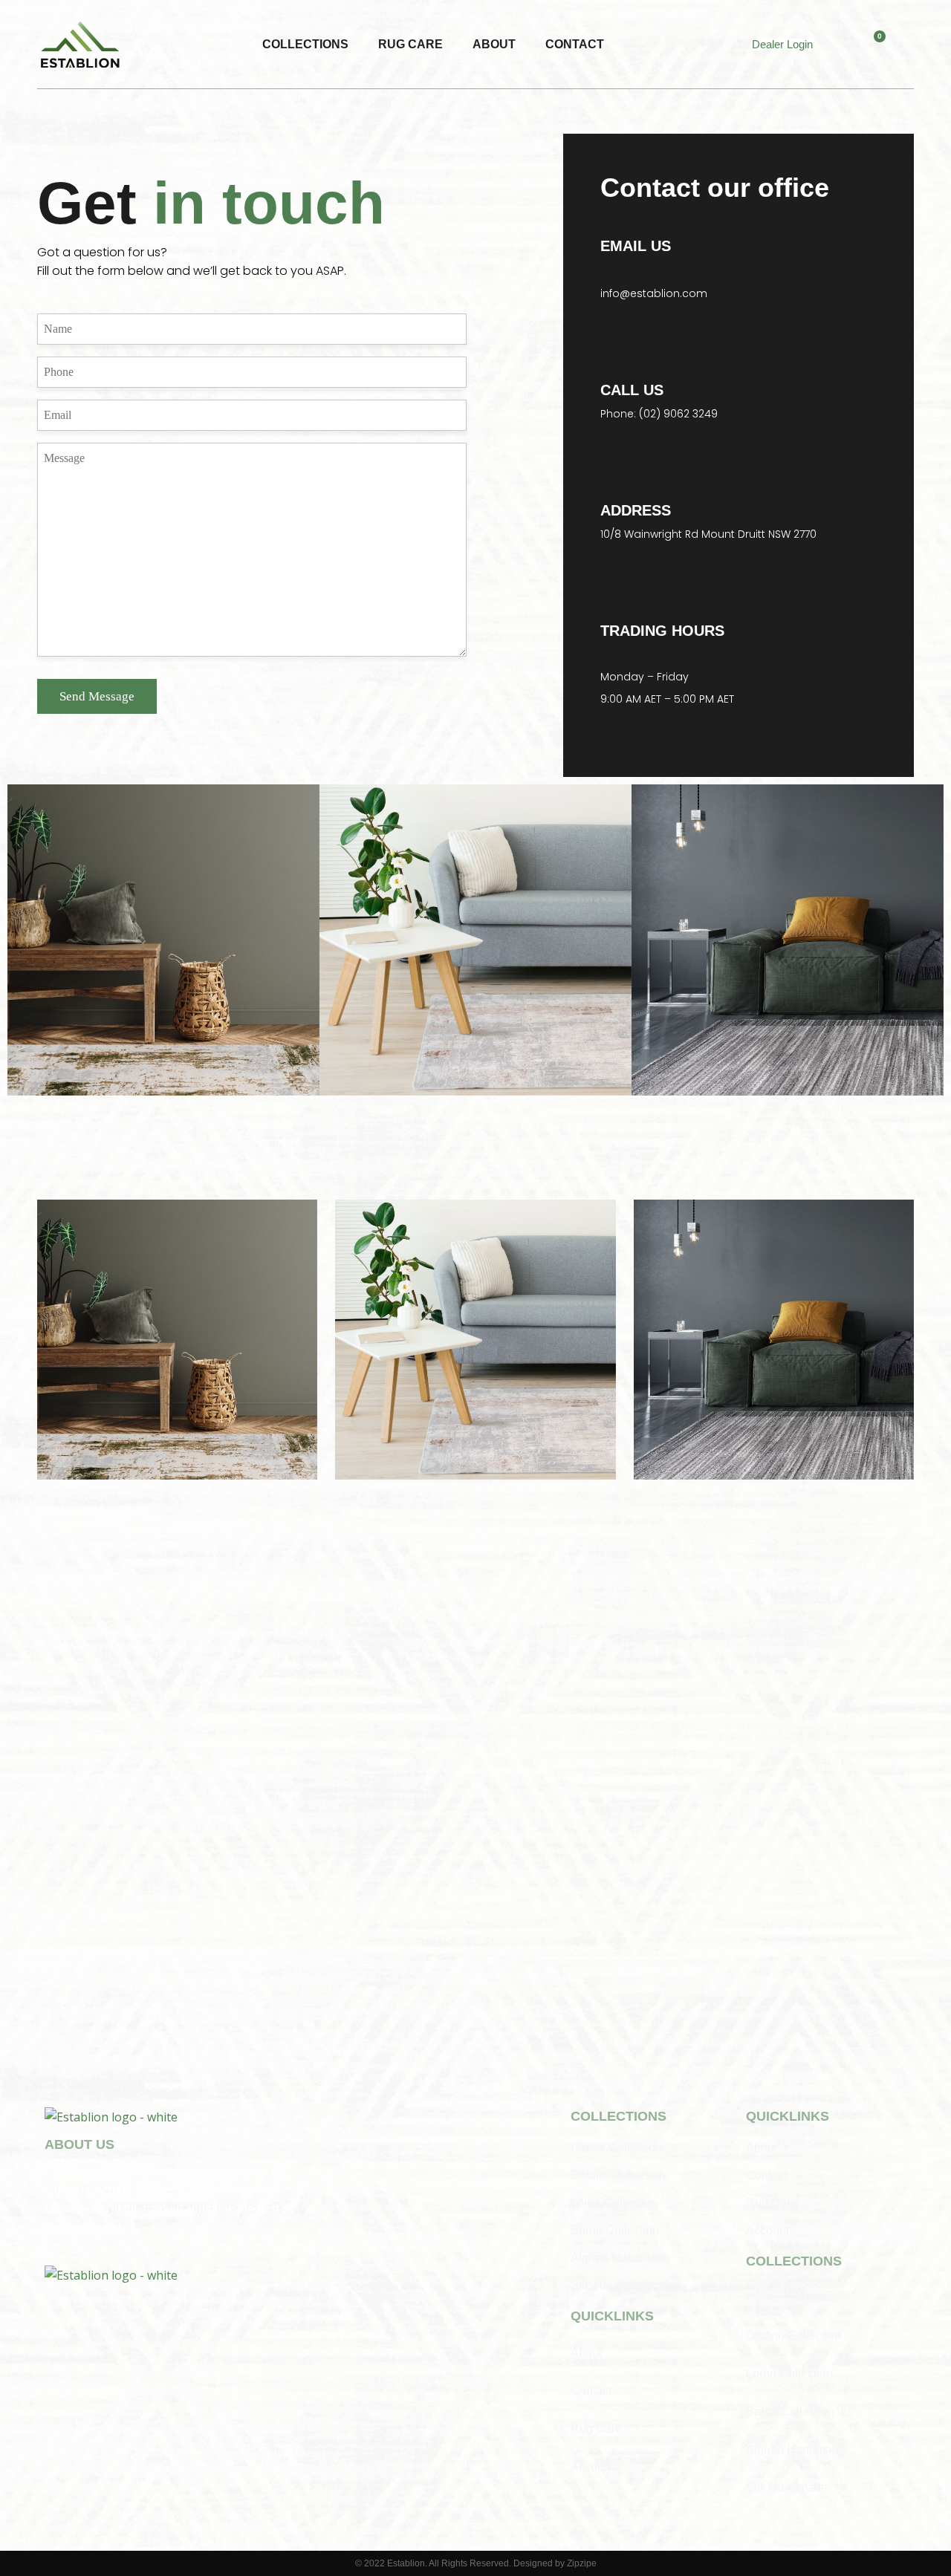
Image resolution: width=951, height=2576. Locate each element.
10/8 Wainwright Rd (649, 534)
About (494, 44)
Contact (575, 44)
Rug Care (410, 44)
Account (592, 2466)
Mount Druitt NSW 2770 (757, 534)
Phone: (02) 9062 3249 (659, 414)
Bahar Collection (615, 2230)
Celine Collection (616, 2148)
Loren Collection (614, 2203)
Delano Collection (618, 2175)
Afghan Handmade (620, 2258)
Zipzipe (582, 2563)
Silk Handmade (611, 2285)
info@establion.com (654, 293)
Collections (305, 44)
